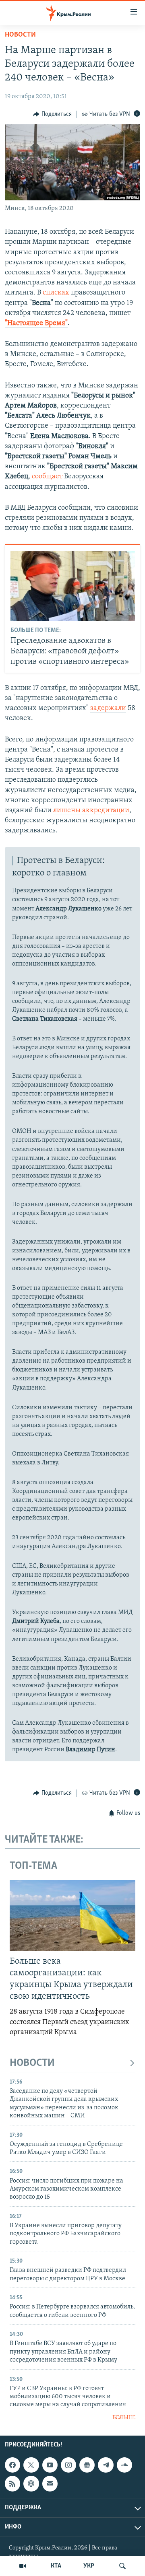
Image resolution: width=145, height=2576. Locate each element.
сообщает (47, 477)
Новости (20, 35)
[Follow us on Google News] (87, 2465)
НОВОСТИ (32, 2063)
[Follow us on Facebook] (12, 2465)
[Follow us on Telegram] (106, 2465)
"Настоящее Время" (36, 323)
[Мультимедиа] (23, 2566)
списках (56, 293)
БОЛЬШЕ (124, 2418)
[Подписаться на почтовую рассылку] (50, 2484)
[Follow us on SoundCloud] (124, 2465)
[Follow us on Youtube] (50, 2465)
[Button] (52, 114)
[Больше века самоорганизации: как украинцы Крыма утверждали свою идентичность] (72, 1915)
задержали (108, 708)
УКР (89, 2566)
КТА (56, 2566)
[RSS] (12, 2484)
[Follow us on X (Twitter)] (31, 2465)
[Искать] (122, 2566)
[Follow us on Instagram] (68, 2465)
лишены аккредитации (91, 811)
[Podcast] (31, 2484)
